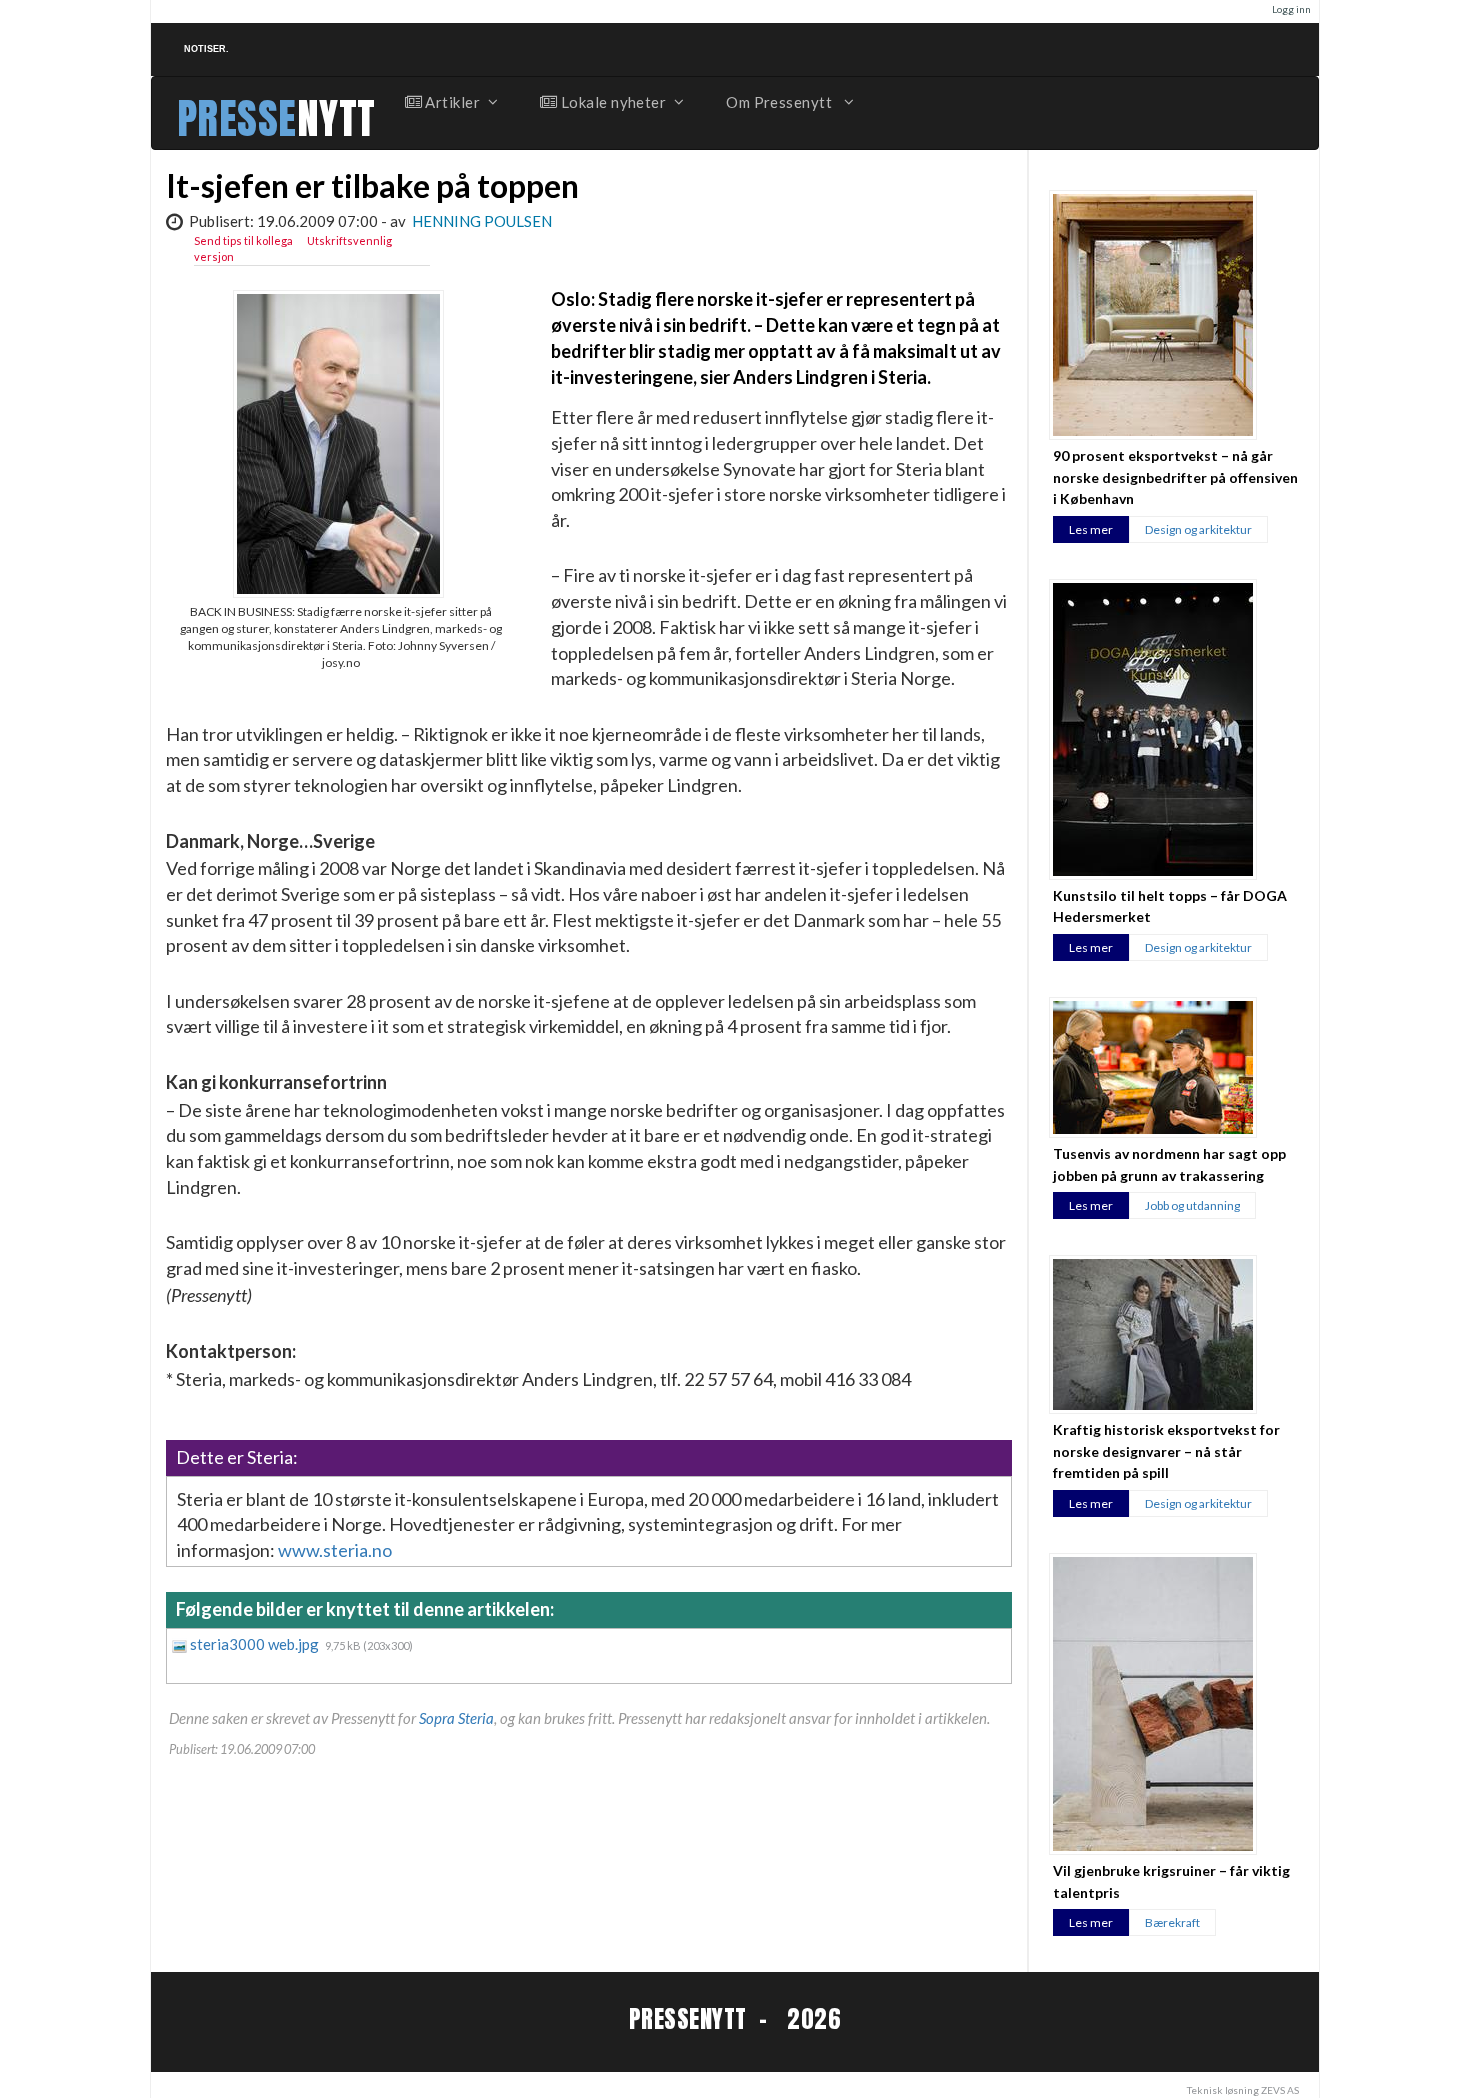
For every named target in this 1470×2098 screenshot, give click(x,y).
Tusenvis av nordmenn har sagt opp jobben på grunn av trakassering (1169, 1164)
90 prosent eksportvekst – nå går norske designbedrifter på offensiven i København (1175, 477)
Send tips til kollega (243, 240)
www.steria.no (335, 1550)
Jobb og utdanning (1192, 1205)
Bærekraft (1172, 1922)
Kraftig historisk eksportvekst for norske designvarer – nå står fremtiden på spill (1166, 1451)
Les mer (1091, 529)
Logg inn (1291, 9)
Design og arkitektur (1198, 529)
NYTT (336, 118)
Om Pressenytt (780, 102)
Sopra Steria (456, 1718)
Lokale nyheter (611, 102)
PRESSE (237, 118)
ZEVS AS (1280, 2090)
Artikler (451, 102)
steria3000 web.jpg (256, 1644)
